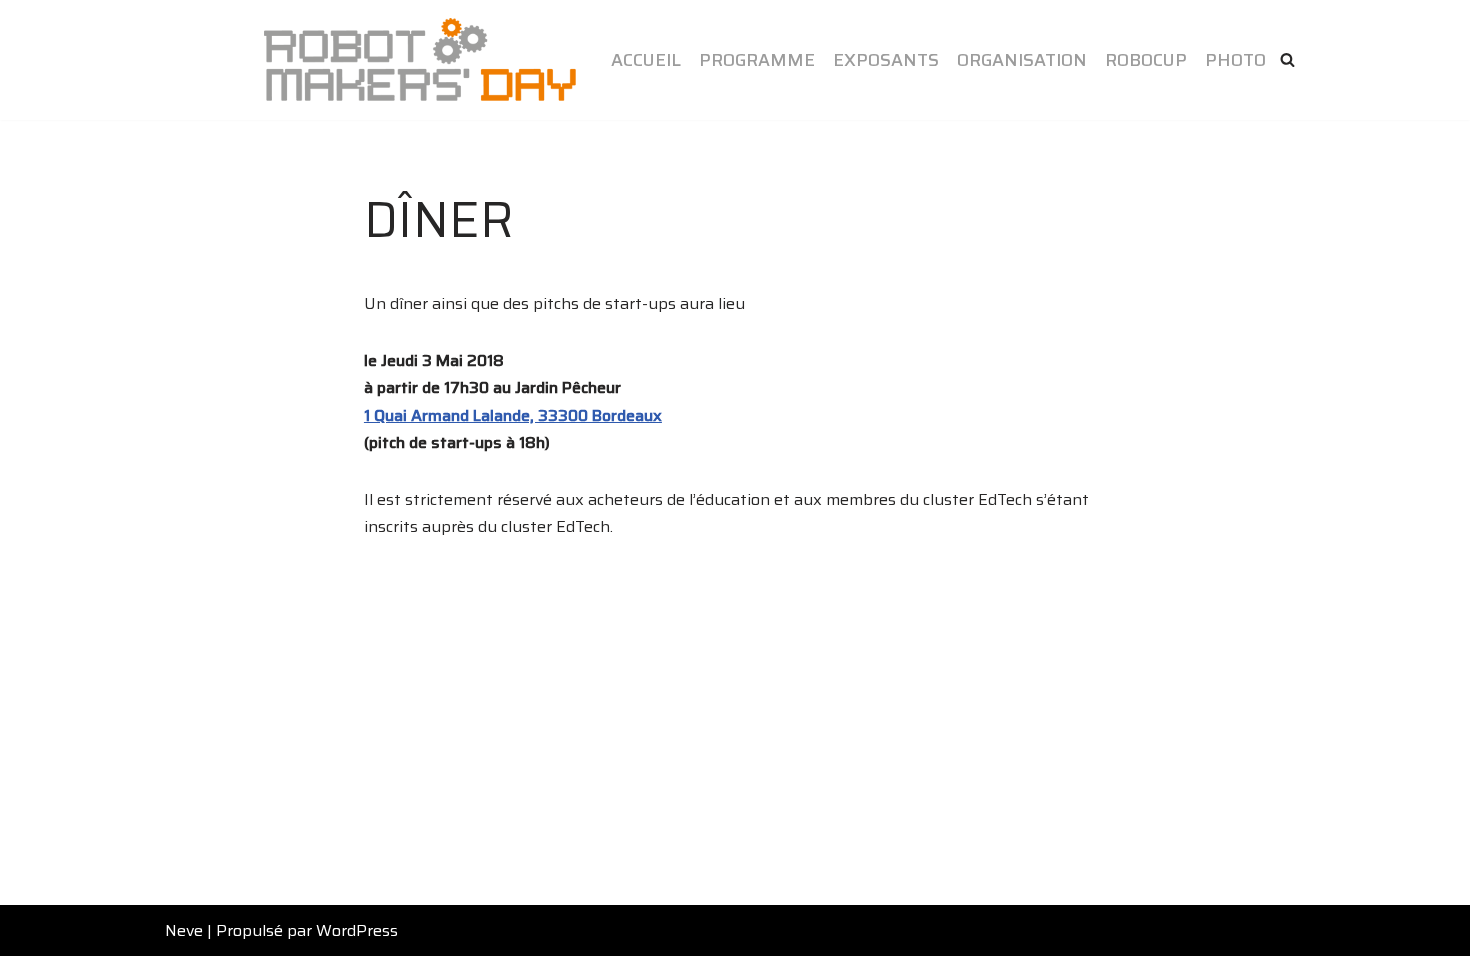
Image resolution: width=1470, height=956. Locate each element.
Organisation (1022, 60)
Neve (184, 930)
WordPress (357, 930)
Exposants (886, 60)
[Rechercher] (1287, 59)
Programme (757, 60)
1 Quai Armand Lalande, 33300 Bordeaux (513, 415)
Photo (1235, 60)
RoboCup (1146, 60)
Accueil (646, 60)
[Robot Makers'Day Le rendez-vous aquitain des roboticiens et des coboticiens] (420, 60)
